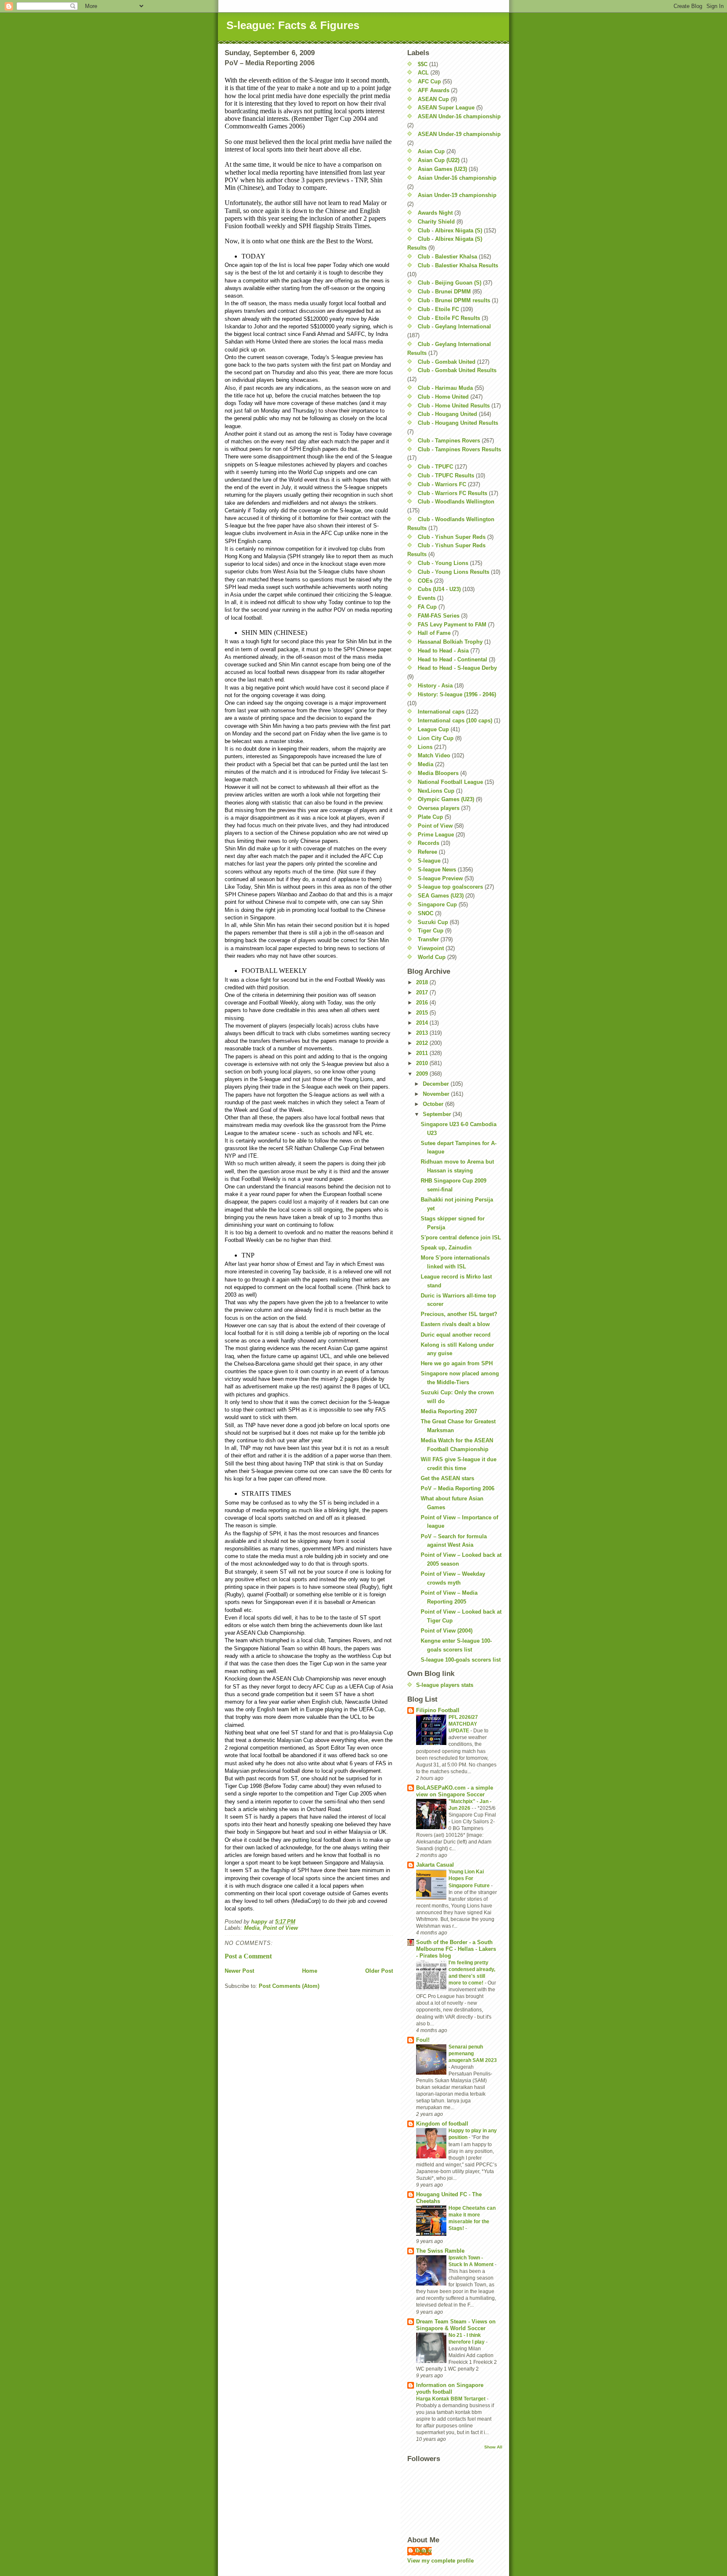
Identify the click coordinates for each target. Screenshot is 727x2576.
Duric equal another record (456, 1335)
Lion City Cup (436, 738)
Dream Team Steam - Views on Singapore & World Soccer (456, 2325)
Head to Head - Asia (443, 651)
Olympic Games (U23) (446, 799)
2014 (423, 1023)
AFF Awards (434, 90)
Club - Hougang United (447, 414)
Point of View (280, 1928)
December (437, 1084)
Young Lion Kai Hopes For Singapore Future (470, 1878)
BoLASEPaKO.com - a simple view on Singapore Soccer (455, 1791)
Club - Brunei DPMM (444, 292)
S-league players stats (445, 1685)
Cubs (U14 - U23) (439, 589)
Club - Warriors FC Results (452, 493)
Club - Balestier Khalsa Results (458, 265)
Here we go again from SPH (457, 1363)
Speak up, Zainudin (446, 1248)
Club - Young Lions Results (454, 572)
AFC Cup (429, 81)
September (438, 1114)
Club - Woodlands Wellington (456, 502)
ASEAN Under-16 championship (459, 116)
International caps (441, 712)
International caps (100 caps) (455, 721)
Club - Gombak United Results (457, 370)
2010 (423, 1063)
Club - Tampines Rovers (449, 441)
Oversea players (439, 808)
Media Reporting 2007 (449, 1411)
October (434, 1104)
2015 (423, 1013)
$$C (423, 64)
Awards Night (435, 213)
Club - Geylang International (454, 326)
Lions (425, 747)
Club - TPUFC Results (446, 476)
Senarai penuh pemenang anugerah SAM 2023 (473, 2054)
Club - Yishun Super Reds (452, 537)
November (437, 1094)
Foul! (423, 2040)
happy (424, 2551)
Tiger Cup (431, 931)
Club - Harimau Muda (445, 388)
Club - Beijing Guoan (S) (450, 283)
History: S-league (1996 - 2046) (457, 694)
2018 (423, 982)
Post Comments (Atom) (289, 1986)
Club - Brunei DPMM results (454, 300)
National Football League (450, 782)
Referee (427, 852)
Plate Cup (430, 817)
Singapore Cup (437, 904)
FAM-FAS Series (439, 616)
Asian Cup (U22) (439, 160)
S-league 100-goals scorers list (461, 1660)
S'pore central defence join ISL (461, 1237)
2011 (423, 1053)
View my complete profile (440, 2561)
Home (310, 1971)
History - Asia (435, 686)
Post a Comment (248, 1956)
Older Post (379, 1971)
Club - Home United (443, 397)
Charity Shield (436, 222)
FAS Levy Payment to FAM (452, 625)
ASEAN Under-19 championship (459, 134)
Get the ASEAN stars (447, 1478)
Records (429, 843)
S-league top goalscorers (450, 887)
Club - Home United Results (454, 406)
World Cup (432, 957)
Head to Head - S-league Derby (457, 668)
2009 (423, 1074)
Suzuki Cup (433, 922)
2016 (423, 1003)
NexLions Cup (436, 791)
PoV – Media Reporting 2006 (458, 1488)
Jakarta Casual (435, 1865)
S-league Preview (440, 878)
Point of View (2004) (447, 1631)
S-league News (437, 870)
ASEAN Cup (433, 99)
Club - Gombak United (447, 362)
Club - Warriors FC (442, 484)
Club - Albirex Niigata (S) (450, 230)
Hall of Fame (434, 633)
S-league (429, 861)
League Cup (433, 729)
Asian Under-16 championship (457, 178)
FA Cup (427, 607)
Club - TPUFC (435, 467)
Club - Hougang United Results (458, 423)
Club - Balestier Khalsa (447, 257)
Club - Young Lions (443, 563)
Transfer (428, 939)
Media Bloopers (438, 773)
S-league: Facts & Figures (293, 25)
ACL (423, 73)
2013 (423, 1033)
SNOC (426, 913)
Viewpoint (431, 948)
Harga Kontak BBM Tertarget (451, 2399)
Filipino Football (438, 1710)
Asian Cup (431, 151)
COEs (425, 581)
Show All (493, 2447)
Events (427, 598)
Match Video (434, 755)
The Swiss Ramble (440, 2251)
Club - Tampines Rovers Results (459, 449)
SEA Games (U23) (441, 896)
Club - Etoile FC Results (449, 318)
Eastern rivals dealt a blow (455, 1324)
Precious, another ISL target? (459, 1314)
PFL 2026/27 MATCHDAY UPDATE (463, 1724)
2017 (423, 992)
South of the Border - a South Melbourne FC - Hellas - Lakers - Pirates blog (456, 1949)
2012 (423, 1043)
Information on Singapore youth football (450, 2388)
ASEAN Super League (446, 108)
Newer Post (239, 1971)
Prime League (436, 835)
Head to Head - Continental (452, 659)
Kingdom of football (442, 2124)
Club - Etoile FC (438, 309)
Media (252, 1928)
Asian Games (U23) (442, 169)
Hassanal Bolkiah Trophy (450, 642)
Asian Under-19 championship (457, 195)
